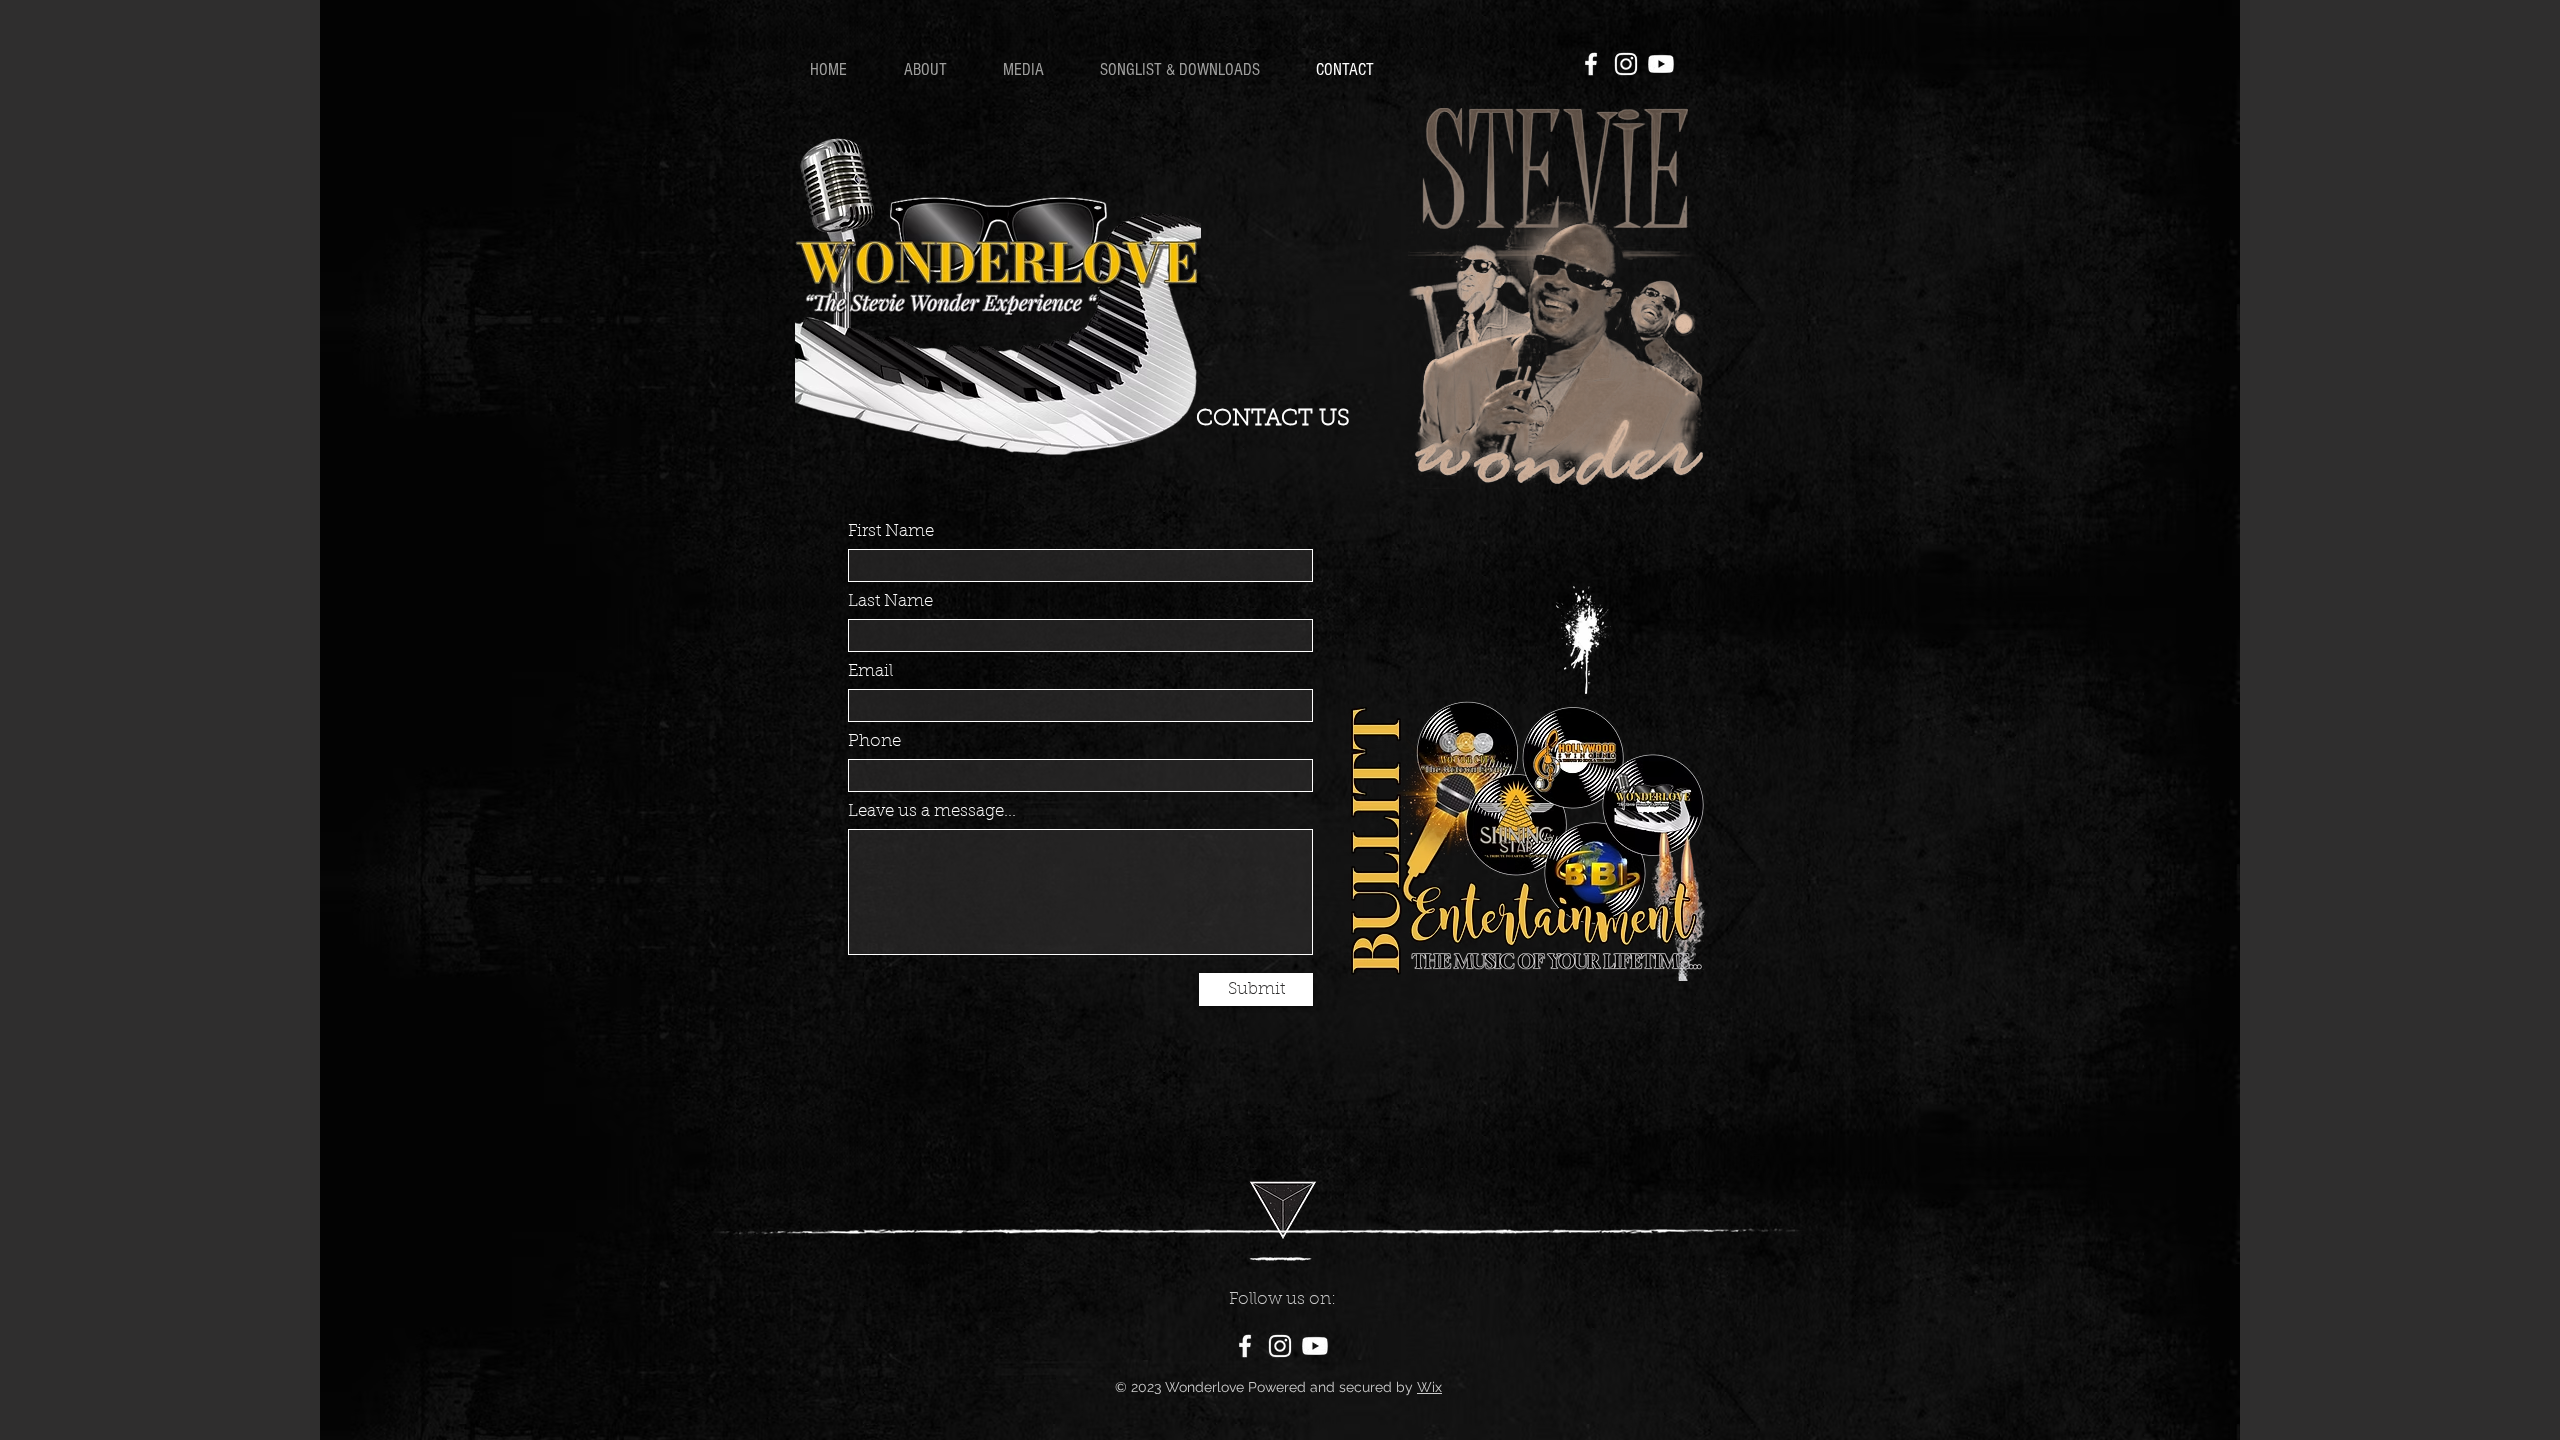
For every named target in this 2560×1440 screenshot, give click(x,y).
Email (870, 671)
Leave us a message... (932, 811)
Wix (1429, 1387)
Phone (874, 741)
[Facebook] (1591, 64)
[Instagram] (1626, 64)
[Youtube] (1661, 64)
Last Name (890, 601)
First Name (891, 531)
